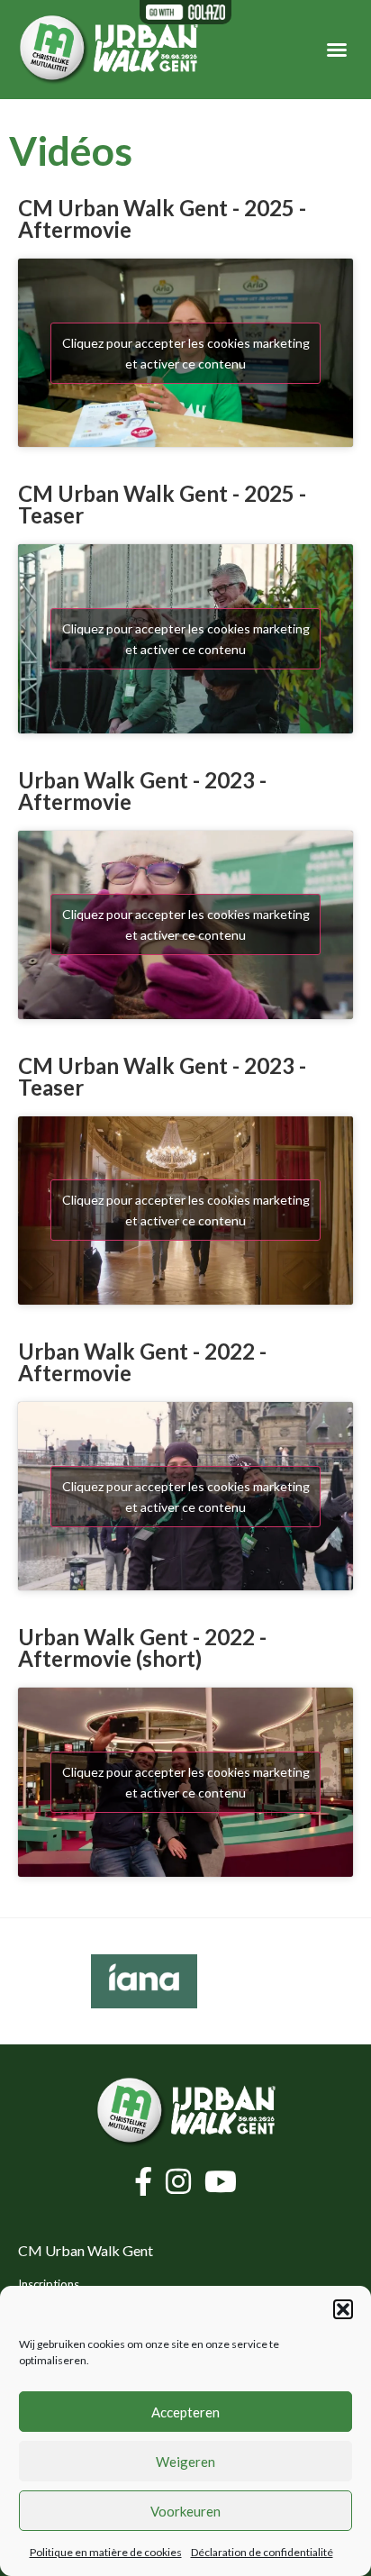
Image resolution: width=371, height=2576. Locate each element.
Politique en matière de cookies (106, 2552)
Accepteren (185, 2412)
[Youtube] (221, 2182)
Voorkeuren (185, 2511)
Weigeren (185, 2462)
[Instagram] (181, 2182)
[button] (343, 2309)
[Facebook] (145, 2182)
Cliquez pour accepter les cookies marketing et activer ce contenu (186, 353)
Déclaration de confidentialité (262, 2552)
